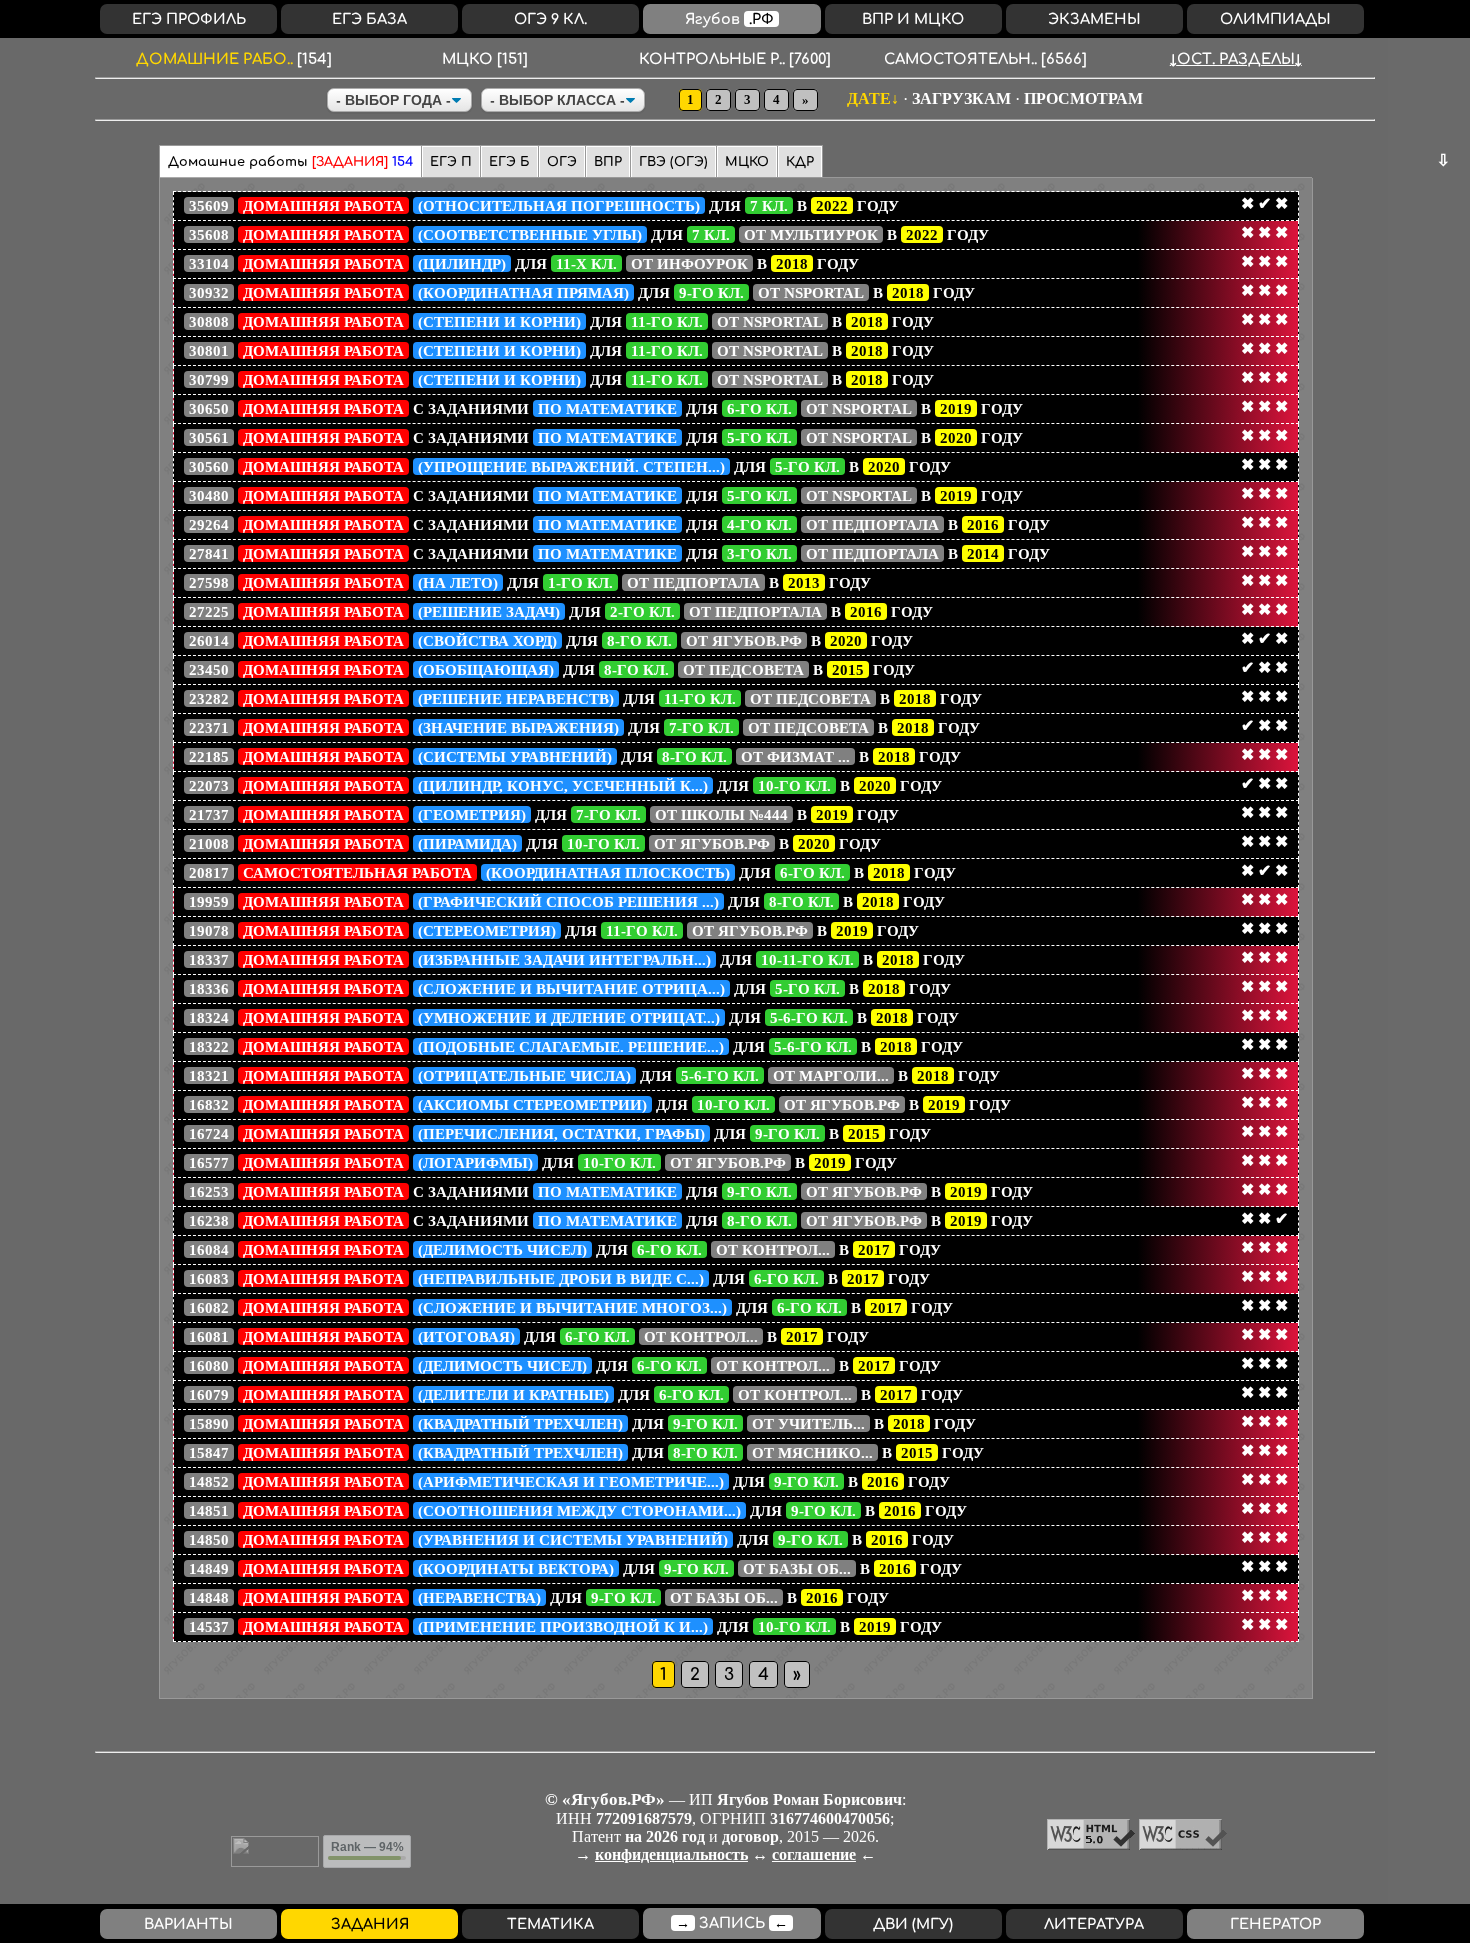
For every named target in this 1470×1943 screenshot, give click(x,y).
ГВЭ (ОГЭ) (673, 162)
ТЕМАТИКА (550, 1924)
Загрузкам (961, 98)
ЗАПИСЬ (732, 1923)
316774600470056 (830, 1818)
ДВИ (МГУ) (913, 1924)
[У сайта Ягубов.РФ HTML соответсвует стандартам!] (1093, 1844)
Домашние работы (290, 162)
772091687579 (644, 1818)
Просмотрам (1083, 98)
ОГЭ (562, 162)
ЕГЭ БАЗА (369, 19)
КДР (800, 162)
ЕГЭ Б (509, 162)
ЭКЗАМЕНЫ (1094, 19)
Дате (869, 98)
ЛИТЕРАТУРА (1094, 1924)
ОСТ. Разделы (1236, 59)
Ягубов (729, 19)
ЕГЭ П (451, 162)
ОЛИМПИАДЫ (1275, 19)
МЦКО (485, 59)
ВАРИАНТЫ (188, 1924)
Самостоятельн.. (985, 59)
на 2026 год (665, 1836)
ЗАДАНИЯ (370, 1924)
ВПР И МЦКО (913, 19)
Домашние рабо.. (234, 59)
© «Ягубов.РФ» (605, 1799)
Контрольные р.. (735, 59)
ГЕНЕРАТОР (1275, 1924)
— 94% (367, 1847)
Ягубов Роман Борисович (809, 1799)
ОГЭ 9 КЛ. (550, 19)
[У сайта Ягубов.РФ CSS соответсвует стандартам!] (1183, 1844)
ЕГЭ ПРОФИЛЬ (189, 19)
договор (750, 1836)
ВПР (608, 162)
